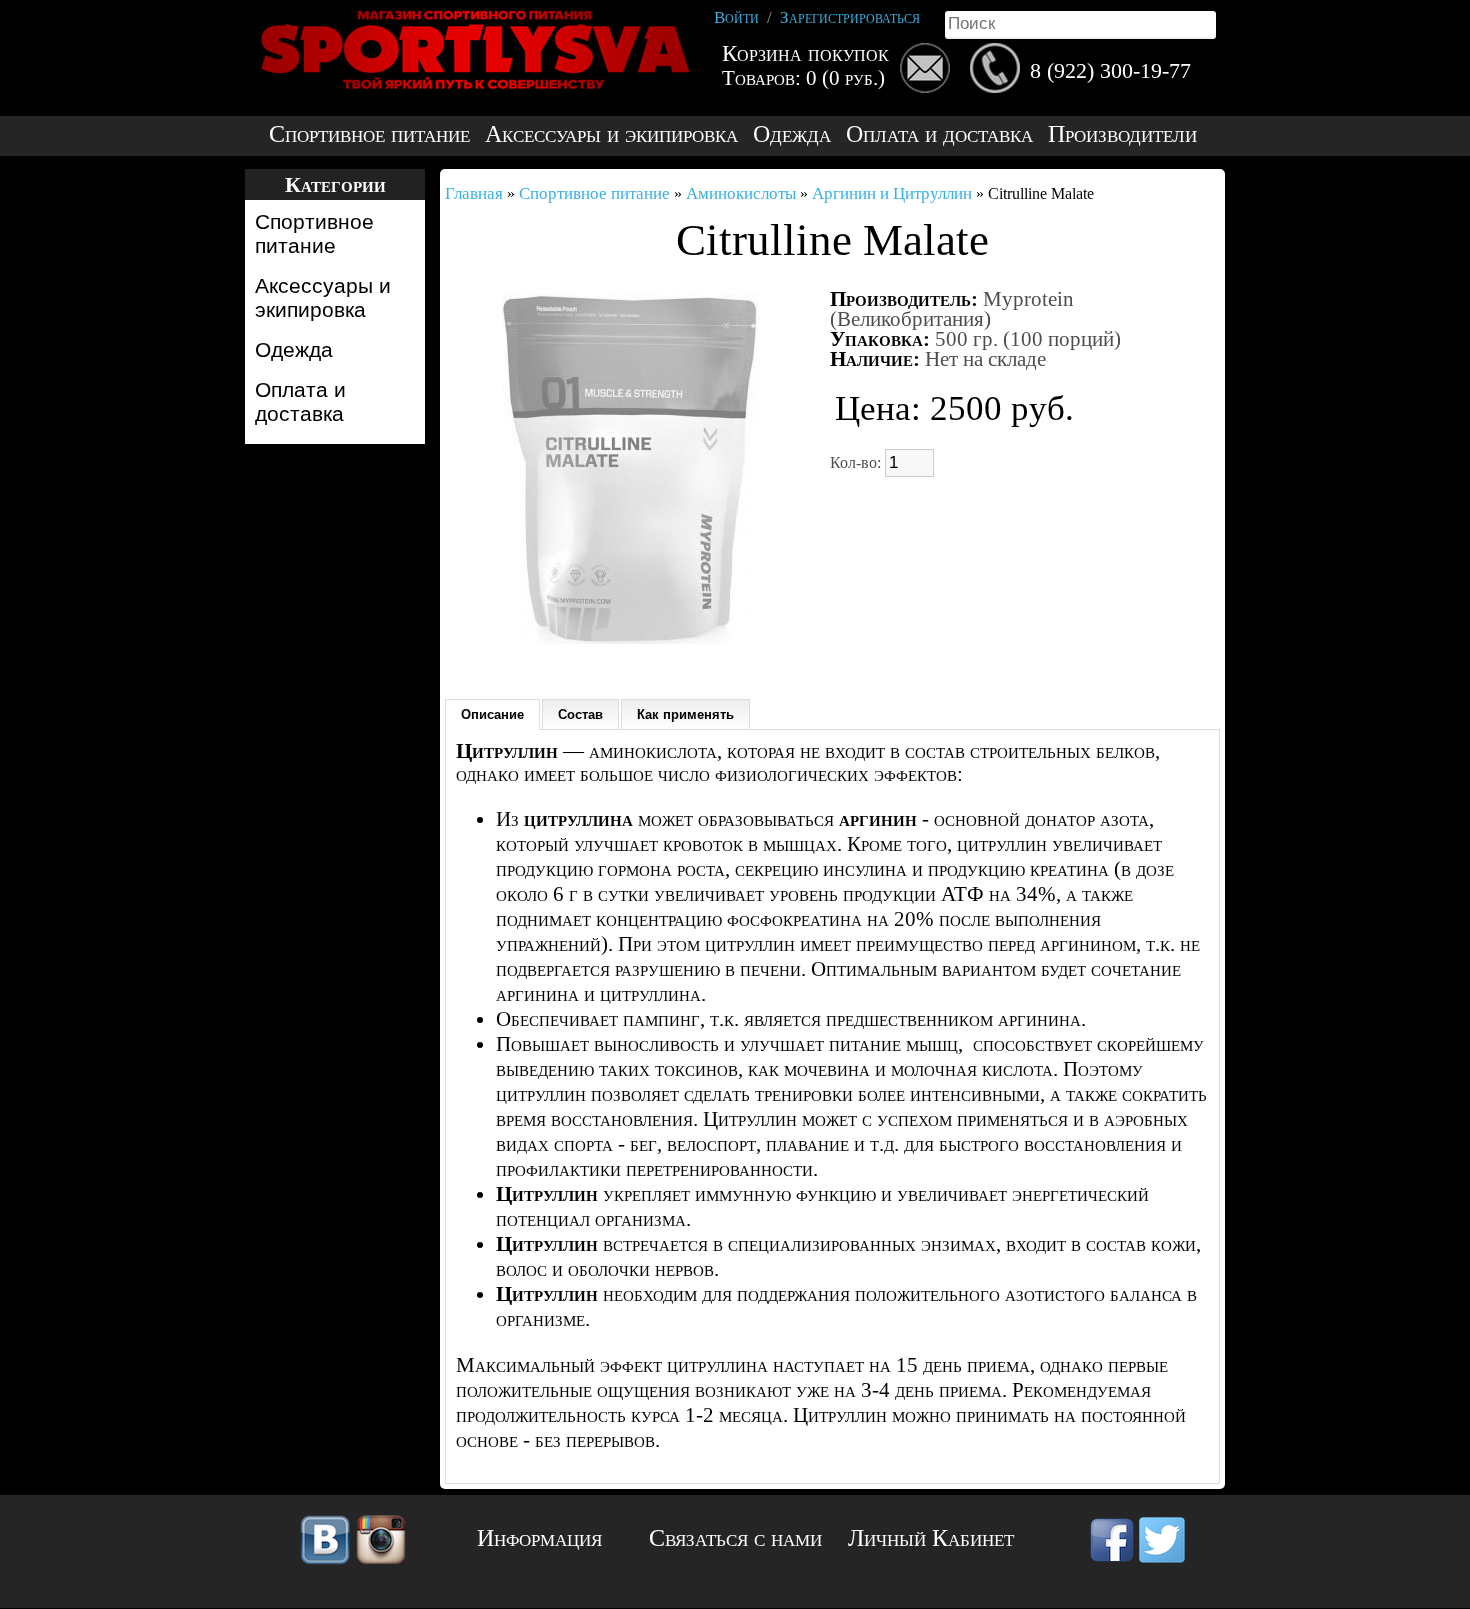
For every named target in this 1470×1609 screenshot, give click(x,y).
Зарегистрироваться (850, 17)
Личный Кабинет (931, 1538)
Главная (474, 193)
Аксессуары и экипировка (611, 134)
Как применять (685, 714)
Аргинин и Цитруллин (892, 193)
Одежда (792, 134)
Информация (539, 1538)
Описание (492, 714)
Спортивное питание (369, 134)
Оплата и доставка (939, 134)
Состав (580, 714)
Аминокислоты (741, 193)
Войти (736, 17)
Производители (1122, 134)
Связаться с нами (735, 1538)
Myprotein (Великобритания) (952, 309)
